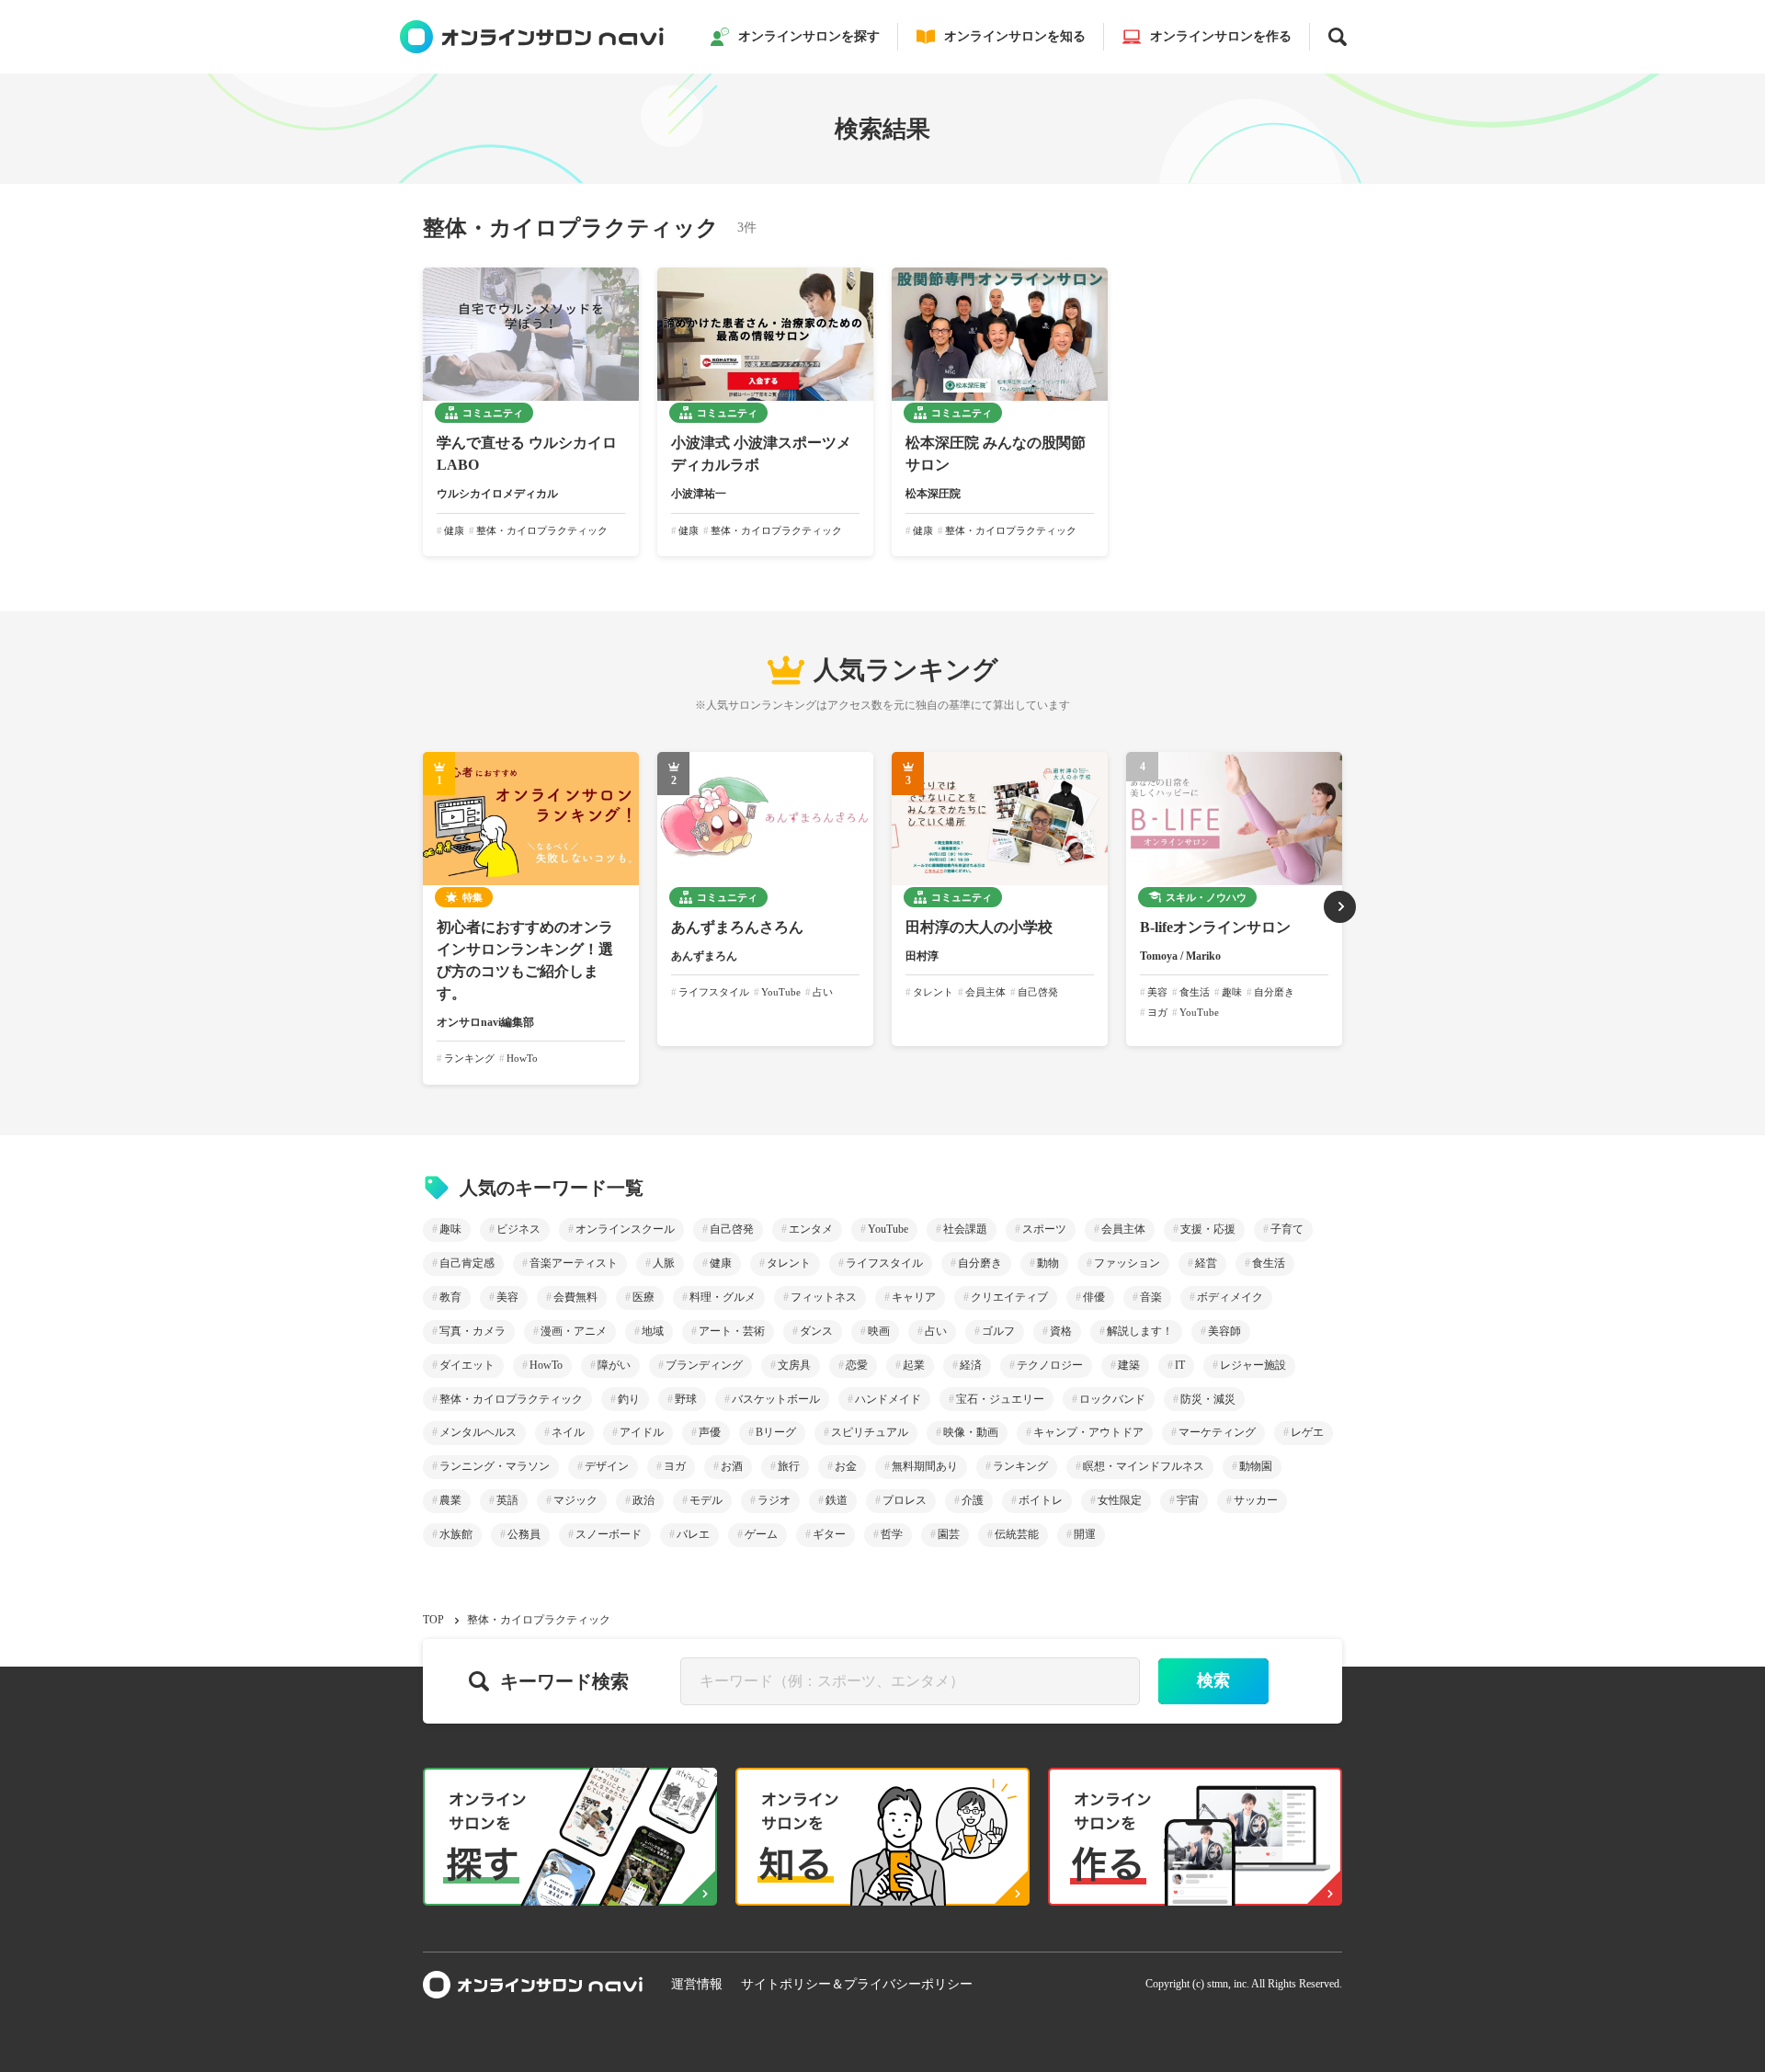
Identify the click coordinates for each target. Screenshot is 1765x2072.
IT (1180, 1365)
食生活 (1269, 1263)
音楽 (1151, 1297)
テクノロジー (1050, 1365)
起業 (914, 1365)
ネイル (568, 1432)
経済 (971, 1365)
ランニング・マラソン (495, 1466)
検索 (1213, 1680)
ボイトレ (1041, 1500)
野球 (686, 1399)
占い (936, 1331)
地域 (653, 1331)
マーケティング (1217, 1432)
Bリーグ (776, 1432)
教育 (450, 1297)
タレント (789, 1263)
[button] (1340, 907)
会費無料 (575, 1297)
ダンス (816, 1331)
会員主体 (1123, 1229)
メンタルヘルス (478, 1432)
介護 (973, 1500)
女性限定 (1120, 1500)
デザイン (607, 1466)
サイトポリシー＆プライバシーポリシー (857, 1984)
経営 (1206, 1263)
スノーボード (609, 1534)
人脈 (664, 1263)
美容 (507, 1297)
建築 (1129, 1365)
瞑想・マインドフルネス (1144, 1466)
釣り (629, 1399)
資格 (1061, 1331)
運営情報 (697, 1984)
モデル (706, 1500)
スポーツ (1044, 1229)
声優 (710, 1432)
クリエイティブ (1009, 1297)
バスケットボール (776, 1399)
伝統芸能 (1017, 1534)
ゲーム (761, 1534)
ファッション (1127, 1263)
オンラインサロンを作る (1221, 36)
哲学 (892, 1534)
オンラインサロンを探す (809, 36)
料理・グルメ (723, 1297)
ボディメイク (1230, 1297)
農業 (450, 1500)
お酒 (732, 1466)
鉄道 (837, 1500)
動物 (1048, 1263)
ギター (829, 1534)
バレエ (693, 1534)
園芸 (949, 1534)
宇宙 (1188, 1500)
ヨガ (675, 1466)
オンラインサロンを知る (1015, 36)
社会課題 (965, 1229)
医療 (643, 1297)
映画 (879, 1331)
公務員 (524, 1534)
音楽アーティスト (574, 1263)
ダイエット (467, 1365)
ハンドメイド (888, 1399)
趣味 (450, 1229)
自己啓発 (732, 1229)
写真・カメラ (473, 1331)
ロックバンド (1112, 1399)
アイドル (642, 1432)
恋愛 (857, 1365)
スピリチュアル (870, 1432)
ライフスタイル (884, 1263)
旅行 (789, 1466)
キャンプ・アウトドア (1088, 1432)
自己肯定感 (467, 1263)
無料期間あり (925, 1466)
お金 (846, 1466)
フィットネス (824, 1297)
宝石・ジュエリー (1000, 1399)
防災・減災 (1208, 1399)
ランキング (1020, 1466)
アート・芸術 (732, 1331)
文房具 (794, 1365)
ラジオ (774, 1500)
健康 (721, 1263)
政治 (643, 1500)
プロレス (905, 1500)
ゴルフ (998, 1331)
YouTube (888, 1229)
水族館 (456, 1534)
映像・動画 (971, 1432)
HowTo (546, 1365)
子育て (1287, 1229)
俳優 (1094, 1297)
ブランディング (704, 1365)
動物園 (1256, 1466)
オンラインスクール (625, 1229)
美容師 (1224, 1331)
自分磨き (980, 1263)
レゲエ (1307, 1432)
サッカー (1256, 1500)
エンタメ (811, 1229)
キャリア (914, 1297)
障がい (614, 1365)
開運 (1085, 1534)
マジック (575, 1500)
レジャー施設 (1253, 1365)
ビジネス (518, 1229)
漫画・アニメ (574, 1331)
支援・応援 (1208, 1229)
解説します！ (1140, 1331)
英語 (507, 1500)
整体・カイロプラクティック (511, 1399)
